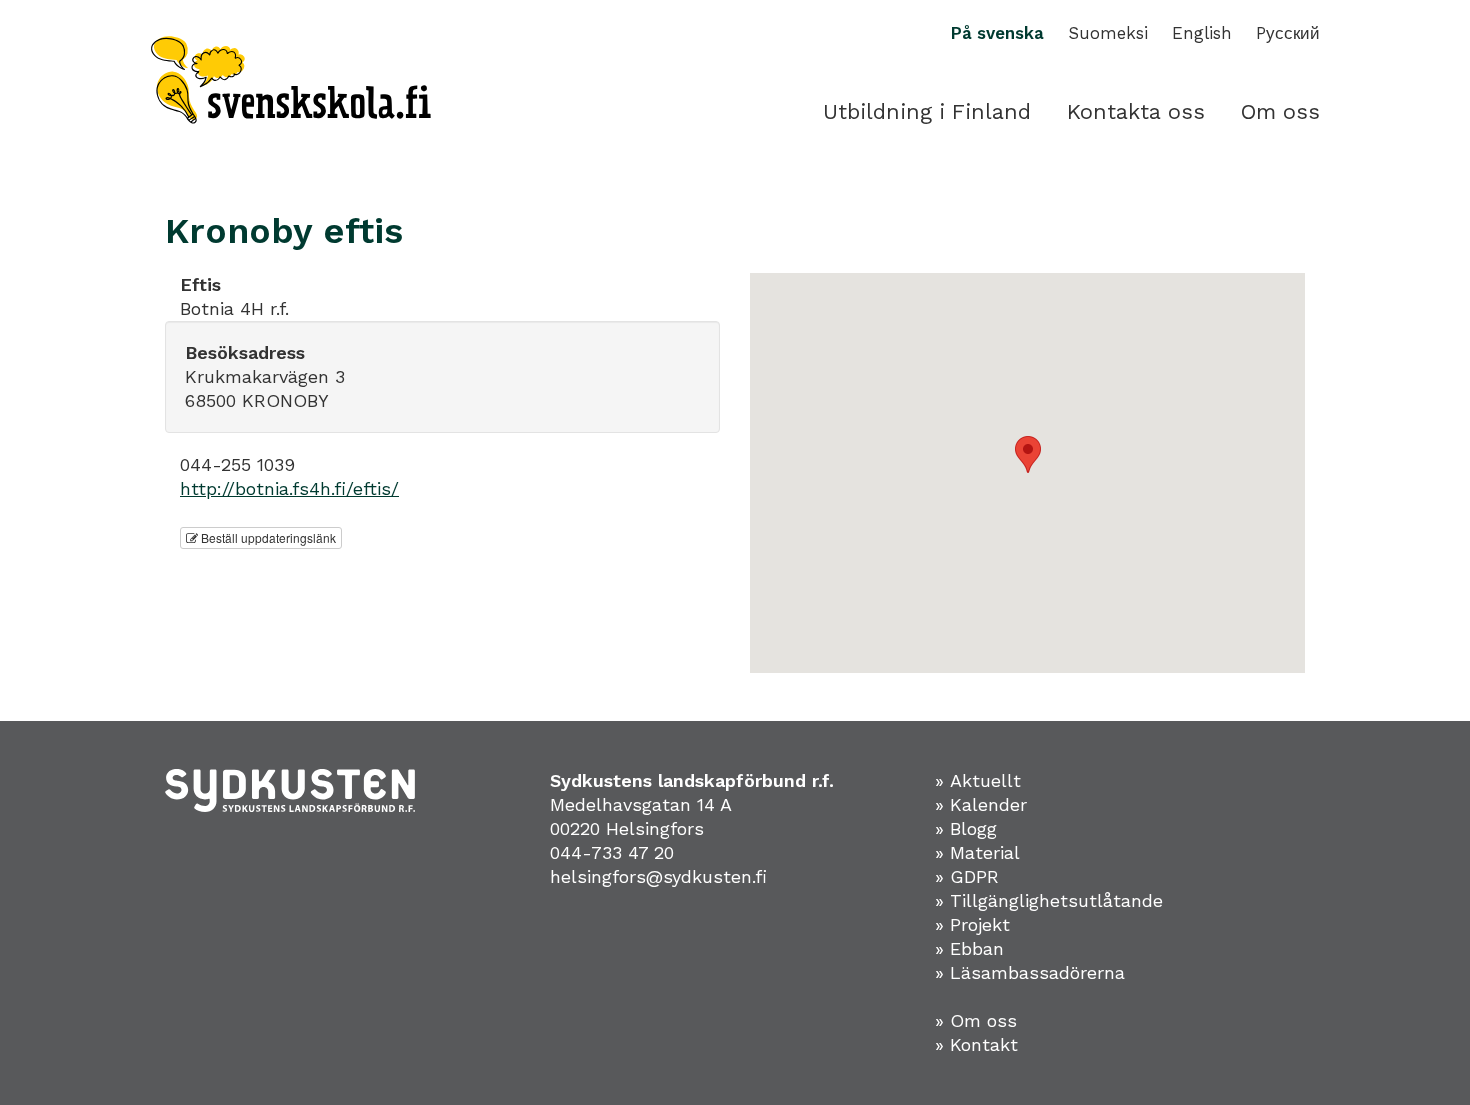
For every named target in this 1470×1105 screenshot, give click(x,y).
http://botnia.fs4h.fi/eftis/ (289, 488)
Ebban (977, 948)
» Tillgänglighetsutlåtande (1049, 900)
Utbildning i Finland (927, 111)
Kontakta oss (1136, 111)
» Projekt (972, 924)
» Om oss (976, 1020)
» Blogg (966, 828)
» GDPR (967, 876)
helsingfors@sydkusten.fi (658, 876)
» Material (977, 852)
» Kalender (981, 804)
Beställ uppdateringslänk (267, 537)
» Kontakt (976, 1044)
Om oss (1280, 111)
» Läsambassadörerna (1030, 972)
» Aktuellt (978, 780)
